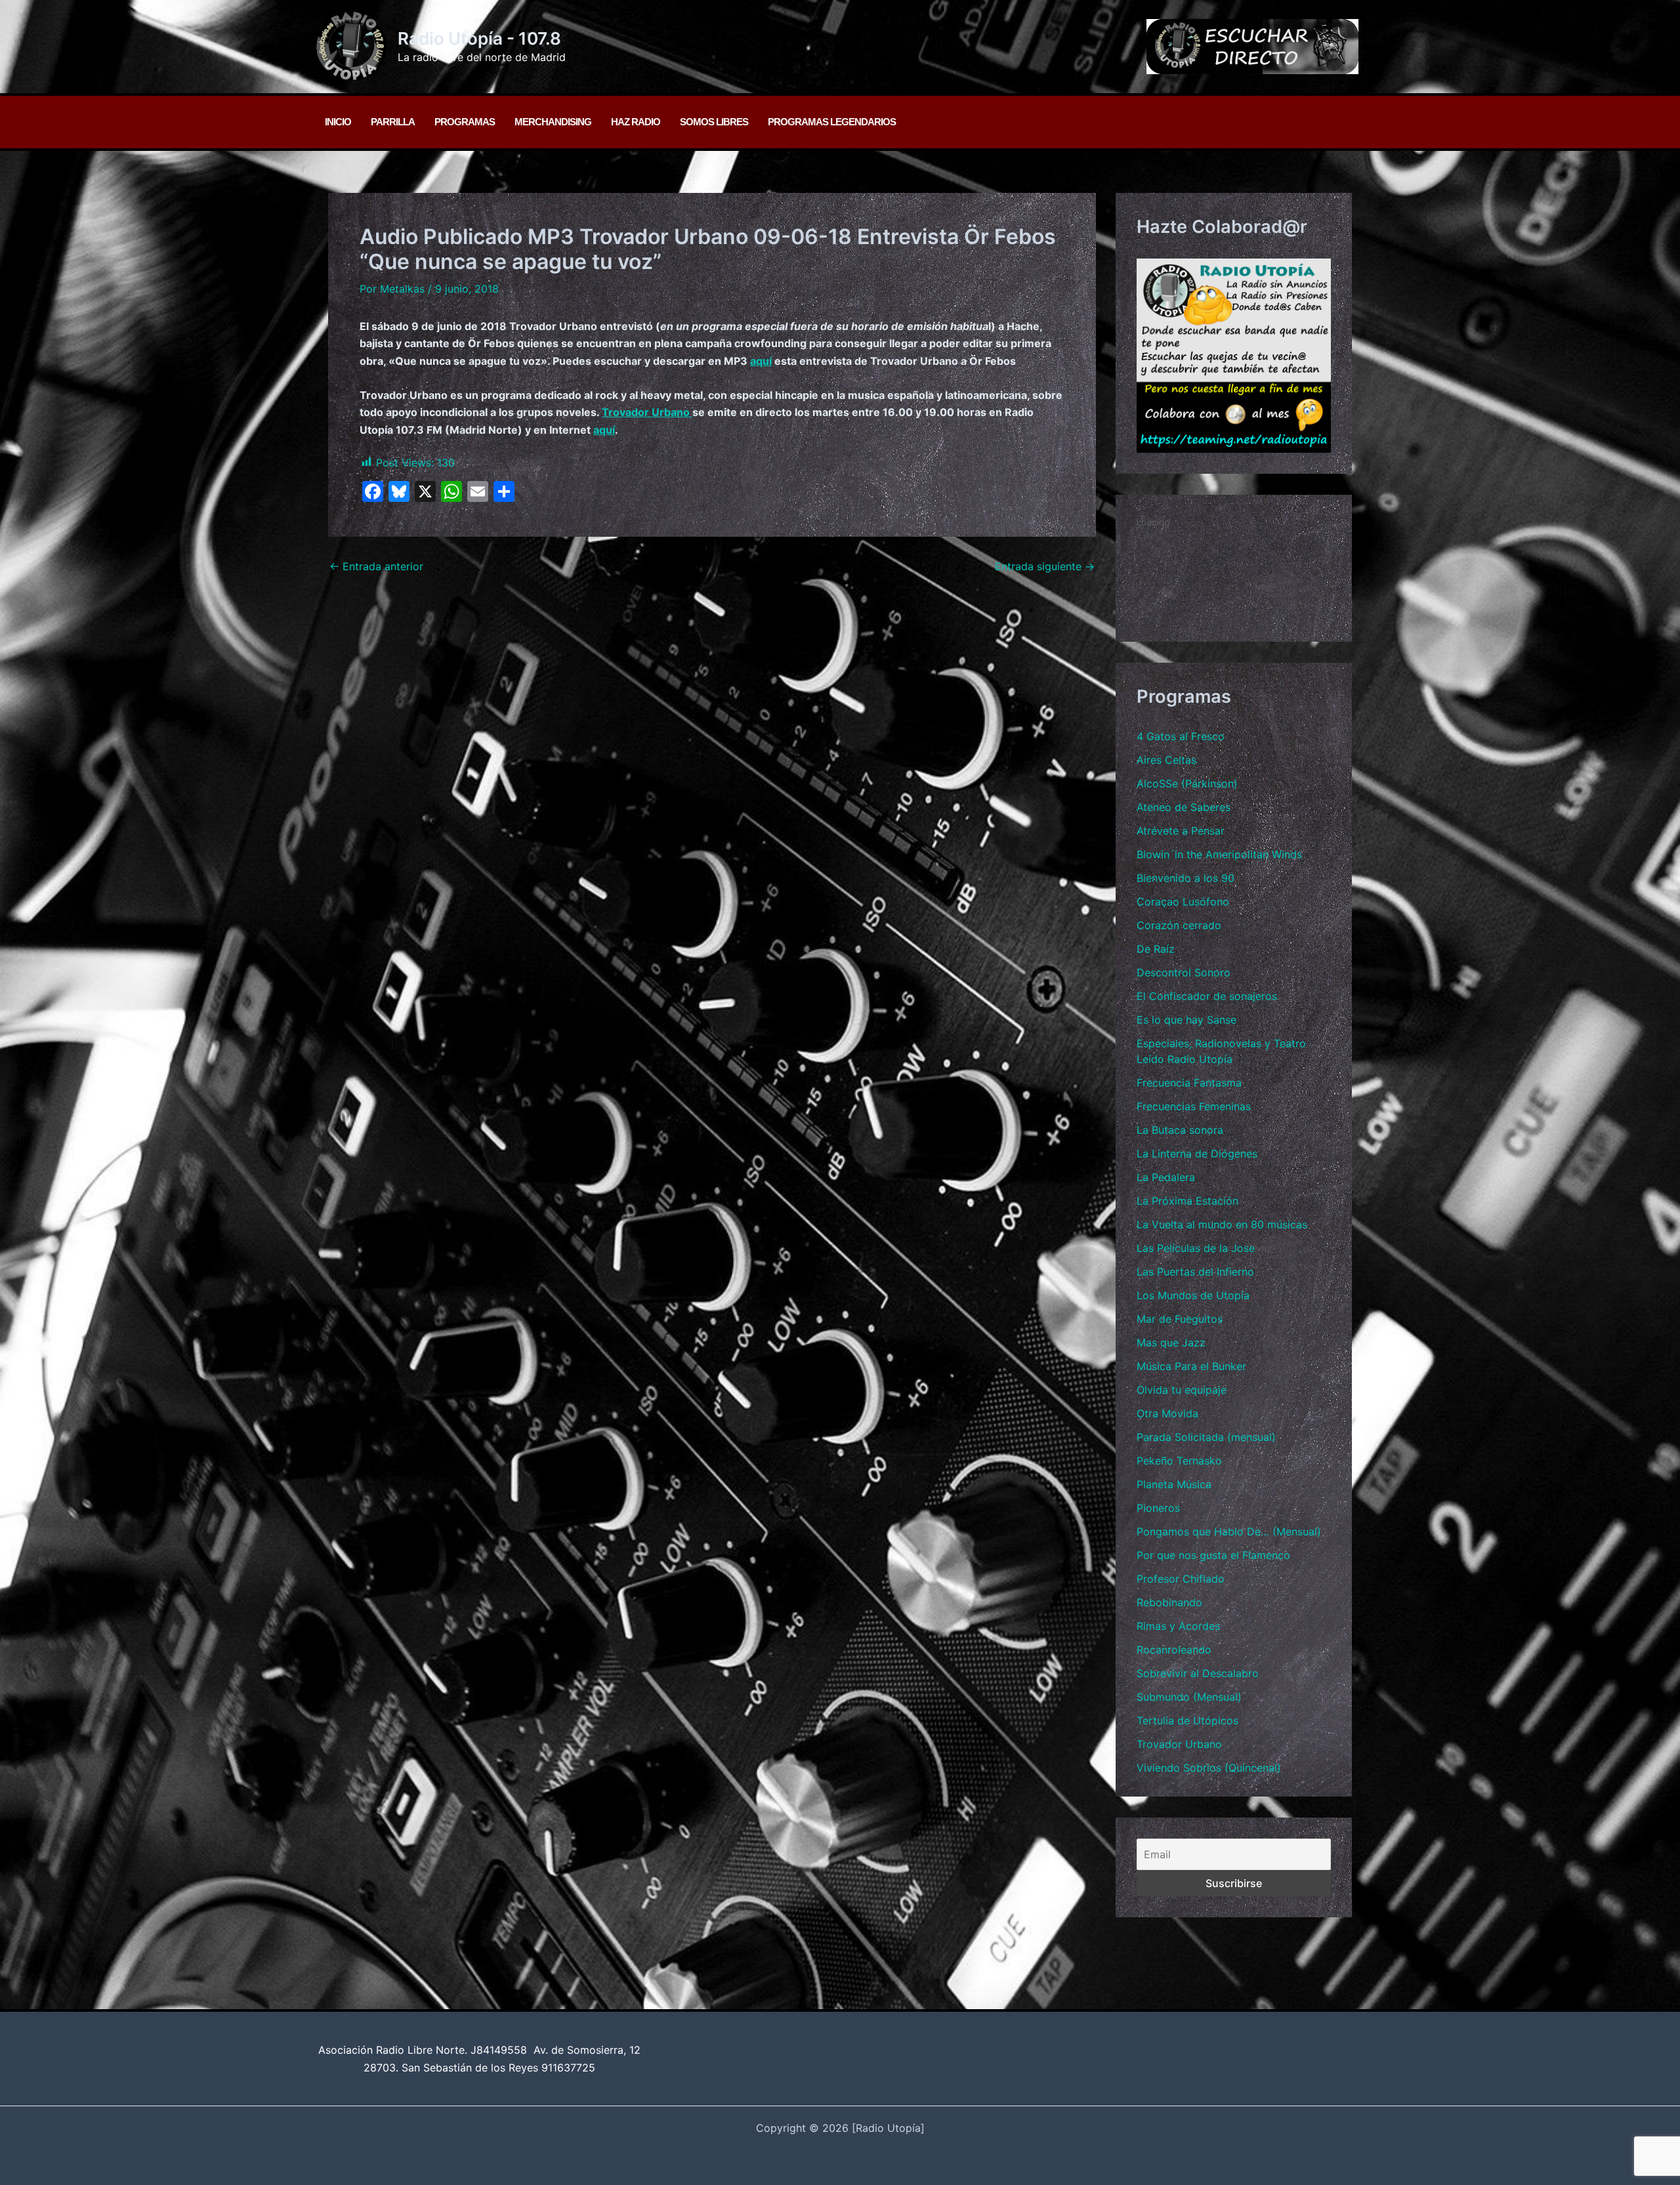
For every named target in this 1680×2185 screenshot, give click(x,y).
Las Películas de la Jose (1196, 1248)
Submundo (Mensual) (1189, 1697)
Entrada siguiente (1045, 566)
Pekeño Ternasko (1179, 1461)
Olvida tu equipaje (1182, 1390)
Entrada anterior (376, 566)
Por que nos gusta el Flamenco (1213, 1555)
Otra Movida (1167, 1413)
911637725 (568, 2068)
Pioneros (1158, 1508)
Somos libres (714, 122)
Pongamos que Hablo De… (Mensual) (1229, 1531)
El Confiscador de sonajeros (1207, 996)
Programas (465, 122)
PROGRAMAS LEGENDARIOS (832, 122)
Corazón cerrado (1179, 925)
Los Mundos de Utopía (1193, 1295)
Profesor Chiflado (1181, 1579)
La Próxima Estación (1187, 1201)
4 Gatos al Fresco (1181, 736)
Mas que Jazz (1171, 1342)
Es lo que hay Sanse (1186, 1020)
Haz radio (636, 122)
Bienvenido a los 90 (1186, 878)
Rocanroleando (1174, 1650)
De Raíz (1156, 949)
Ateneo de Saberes (1184, 807)
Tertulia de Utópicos (1187, 1720)
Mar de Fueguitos (1180, 1319)
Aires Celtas (1166, 760)
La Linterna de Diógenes (1197, 1154)
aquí (761, 361)
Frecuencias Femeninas (1194, 1106)
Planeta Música (1174, 1484)
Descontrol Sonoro (1184, 972)
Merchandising (553, 122)
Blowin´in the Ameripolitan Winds (1219, 854)
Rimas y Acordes (1178, 1626)
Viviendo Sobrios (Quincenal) (1209, 1768)
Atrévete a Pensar (1181, 831)
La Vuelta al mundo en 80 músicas (1222, 1224)
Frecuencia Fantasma (1189, 1083)
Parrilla (393, 122)
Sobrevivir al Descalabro (1198, 1673)
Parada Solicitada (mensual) (1206, 1437)
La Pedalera (1166, 1177)
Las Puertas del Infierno (1195, 1272)
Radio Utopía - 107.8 (479, 38)
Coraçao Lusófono (1183, 902)
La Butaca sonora (1180, 1130)
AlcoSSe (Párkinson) (1187, 783)
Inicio (338, 122)
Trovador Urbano (647, 412)
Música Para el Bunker (1191, 1366)
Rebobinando (1169, 1602)
